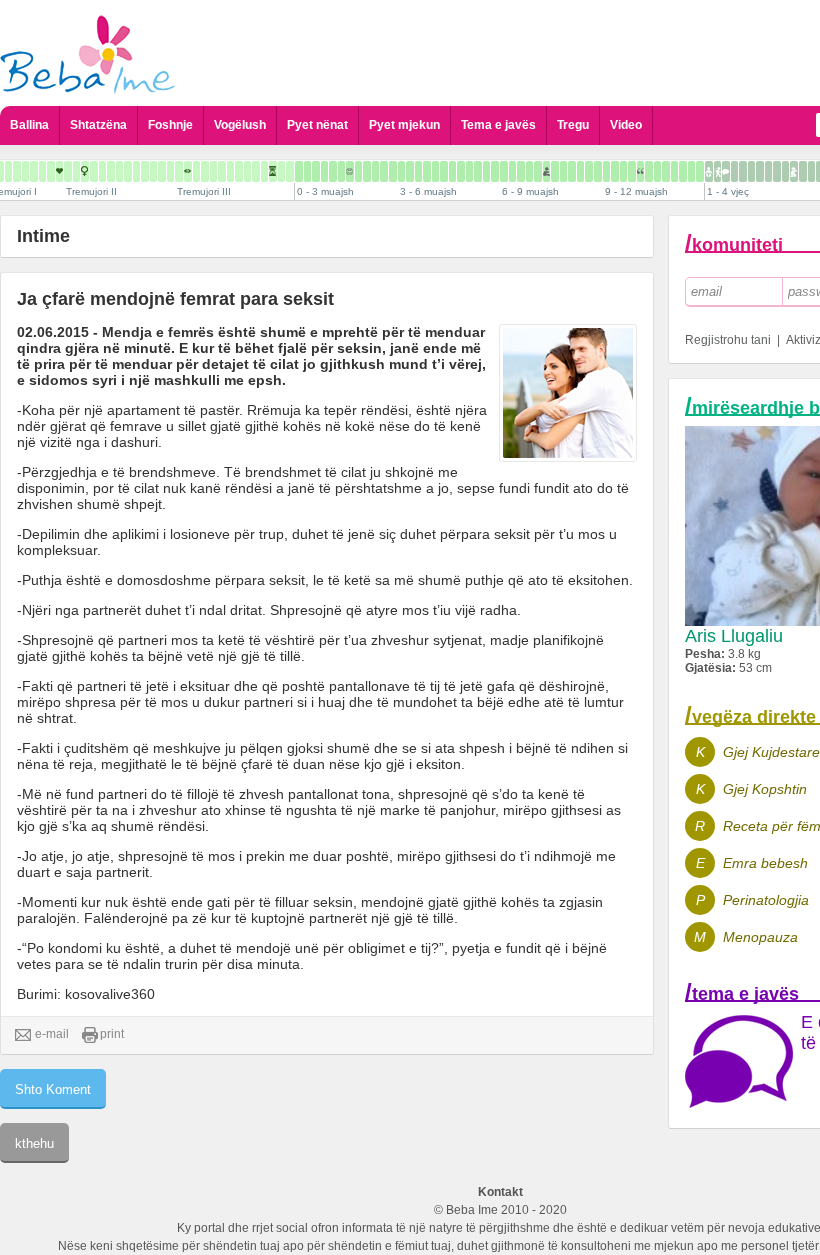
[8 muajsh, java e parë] (572, 171)
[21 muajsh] (785, 171)
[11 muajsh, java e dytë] (683, 171)
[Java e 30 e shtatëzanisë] (213, 171)
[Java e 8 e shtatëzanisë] (25, 171)
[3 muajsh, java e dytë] (410, 171)
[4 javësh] (333, 171)
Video (626, 125)
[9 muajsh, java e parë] (606, 171)
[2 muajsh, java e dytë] (375, 171)
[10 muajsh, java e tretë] (657, 171)
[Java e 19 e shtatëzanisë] (119, 171)
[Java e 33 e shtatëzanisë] (239, 171)
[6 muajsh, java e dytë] (512, 171)
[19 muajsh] (768, 171)
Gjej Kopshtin (765, 789)
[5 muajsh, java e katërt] (495, 171)
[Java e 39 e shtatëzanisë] (290, 171)
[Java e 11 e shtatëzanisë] (51, 171)
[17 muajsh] (751, 171)
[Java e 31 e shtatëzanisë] (222, 171)
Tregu (573, 125)
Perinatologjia (766, 900)
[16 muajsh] (743, 171)
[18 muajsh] (760, 171)
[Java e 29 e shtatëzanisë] (205, 171)
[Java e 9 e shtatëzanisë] (34, 171)
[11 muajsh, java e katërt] (700, 171)
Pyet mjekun (404, 125)
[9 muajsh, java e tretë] (623, 171)
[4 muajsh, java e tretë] (452, 171)
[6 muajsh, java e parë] (504, 171)
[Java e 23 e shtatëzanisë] (153, 171)
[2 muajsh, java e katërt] (393, 171)
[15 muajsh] (734, 171)
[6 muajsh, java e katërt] (529, 171)
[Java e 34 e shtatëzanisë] (247, 171)
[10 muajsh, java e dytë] (649, 171)
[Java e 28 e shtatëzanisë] (196, 171)
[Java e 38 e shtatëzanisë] (281, 171)
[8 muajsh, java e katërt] (598, 171)
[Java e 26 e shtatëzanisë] (179, 171)
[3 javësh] (324, 171)
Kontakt (500, 1192)
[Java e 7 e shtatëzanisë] (17, 171)
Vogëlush (240, 125)
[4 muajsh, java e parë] (435, 171)
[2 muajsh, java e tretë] (384, 171)
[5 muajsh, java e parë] (469, 171)
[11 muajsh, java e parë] (674, 171)
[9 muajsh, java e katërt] (632, 171)
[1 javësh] (307, 171)
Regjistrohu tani (728, 340)
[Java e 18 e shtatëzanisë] (111, 171)
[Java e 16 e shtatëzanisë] (94, 171)
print (112, 1034)
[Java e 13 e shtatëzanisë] (68, 171)
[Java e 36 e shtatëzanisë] (264, 171)
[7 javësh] (358, 171)
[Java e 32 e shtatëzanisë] (230, 171)
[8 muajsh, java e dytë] (580, 171)
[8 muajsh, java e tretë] (589, 171)
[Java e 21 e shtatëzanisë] (136, 171)
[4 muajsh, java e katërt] (461, 171)
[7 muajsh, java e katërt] (563, 171)
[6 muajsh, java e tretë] (521, 171)
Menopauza (760, 937)
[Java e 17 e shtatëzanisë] (102, 171)
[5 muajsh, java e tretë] (486, 171)
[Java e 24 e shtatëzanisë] (162, 171)
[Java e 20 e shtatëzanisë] (128, 171)
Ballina (29, 125)
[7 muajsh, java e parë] (538, 171)
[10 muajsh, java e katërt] (666, 171)
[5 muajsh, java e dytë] (478, 171)
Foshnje (170, 125)
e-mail (52, 1034)
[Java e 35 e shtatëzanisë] (256, 171)
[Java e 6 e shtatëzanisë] (8, 171)
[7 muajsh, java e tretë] (555, 171)
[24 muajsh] (811, 171)
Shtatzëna (98, 125)
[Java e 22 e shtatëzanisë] (145, 171)
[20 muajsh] (777, 171)
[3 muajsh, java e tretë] (418, 171)
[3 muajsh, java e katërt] (427, 171)
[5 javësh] (341, 171)
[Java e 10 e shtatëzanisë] (42, 171)
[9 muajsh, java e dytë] (615, 171)
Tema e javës (498, 125)
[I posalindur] (299, 171)
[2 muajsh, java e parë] (367, 171)
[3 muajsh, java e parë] (401, 171)
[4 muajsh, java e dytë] (444, 171)
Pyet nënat (317, 125)
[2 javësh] (316, 171)
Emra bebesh (765, 863)
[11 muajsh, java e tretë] (691, 171)
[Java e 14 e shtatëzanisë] (76, 171)
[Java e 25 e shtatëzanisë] (170, 171)
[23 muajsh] (803, 171)
